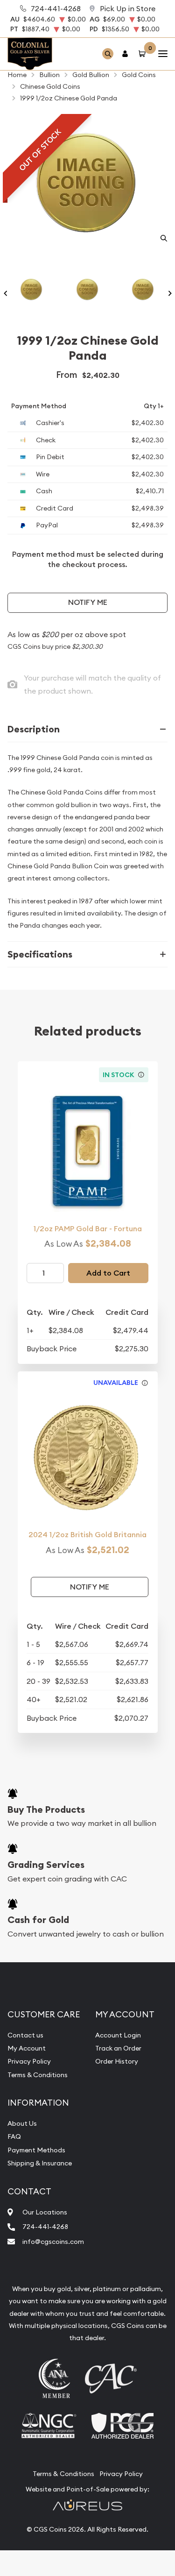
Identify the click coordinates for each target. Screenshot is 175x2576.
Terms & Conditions (38, 2075)
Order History (117, 2061)
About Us (22, 2123)
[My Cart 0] (144, 54)
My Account (27, 2048)
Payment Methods (36, 2150)
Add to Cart (108, 1273)
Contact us (25, 2035)
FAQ (14, 2136)
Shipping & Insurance (40, 2163)
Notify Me (88, 602)
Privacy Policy (29, 2061)
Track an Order (118, 2048)
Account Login (118, 2035)
